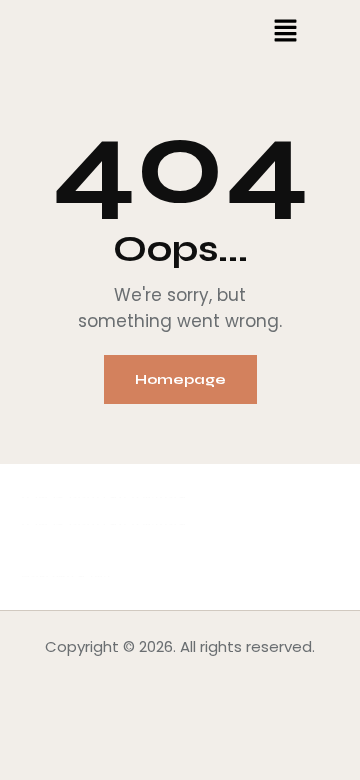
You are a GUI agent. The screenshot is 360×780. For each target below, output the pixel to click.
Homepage (180, 379)
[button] (286, 32)
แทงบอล (158, 497)
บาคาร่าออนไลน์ (73, 497)
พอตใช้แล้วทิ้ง (65, 576)
